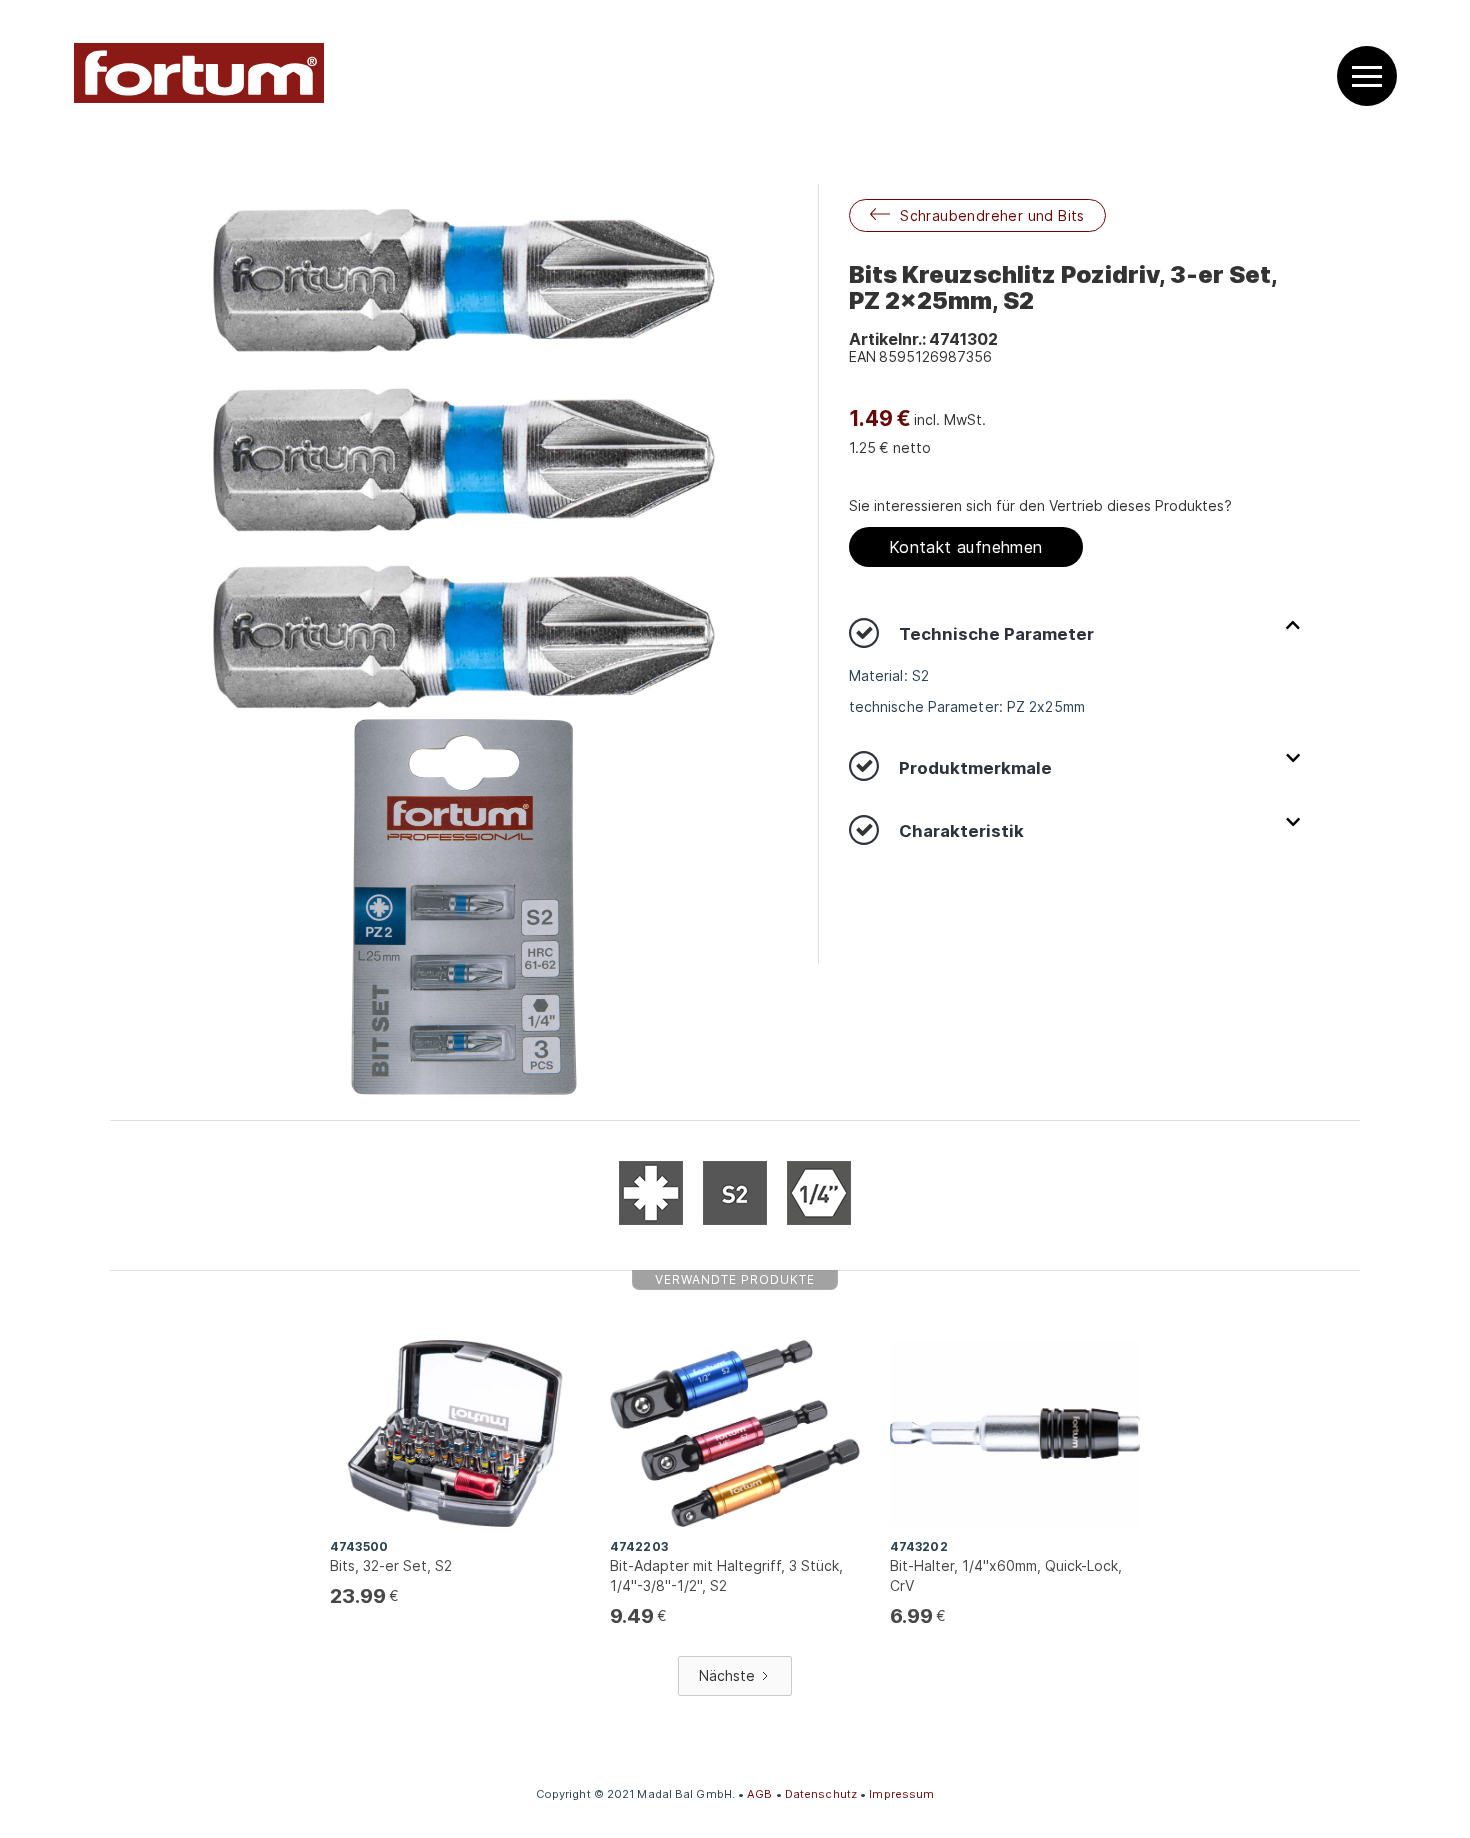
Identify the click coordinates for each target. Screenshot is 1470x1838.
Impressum (901, 1794)
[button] (1367, 76)
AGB (759, 1794)
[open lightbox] (463, 459)
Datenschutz (821, 1794)
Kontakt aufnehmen (966, 547)
